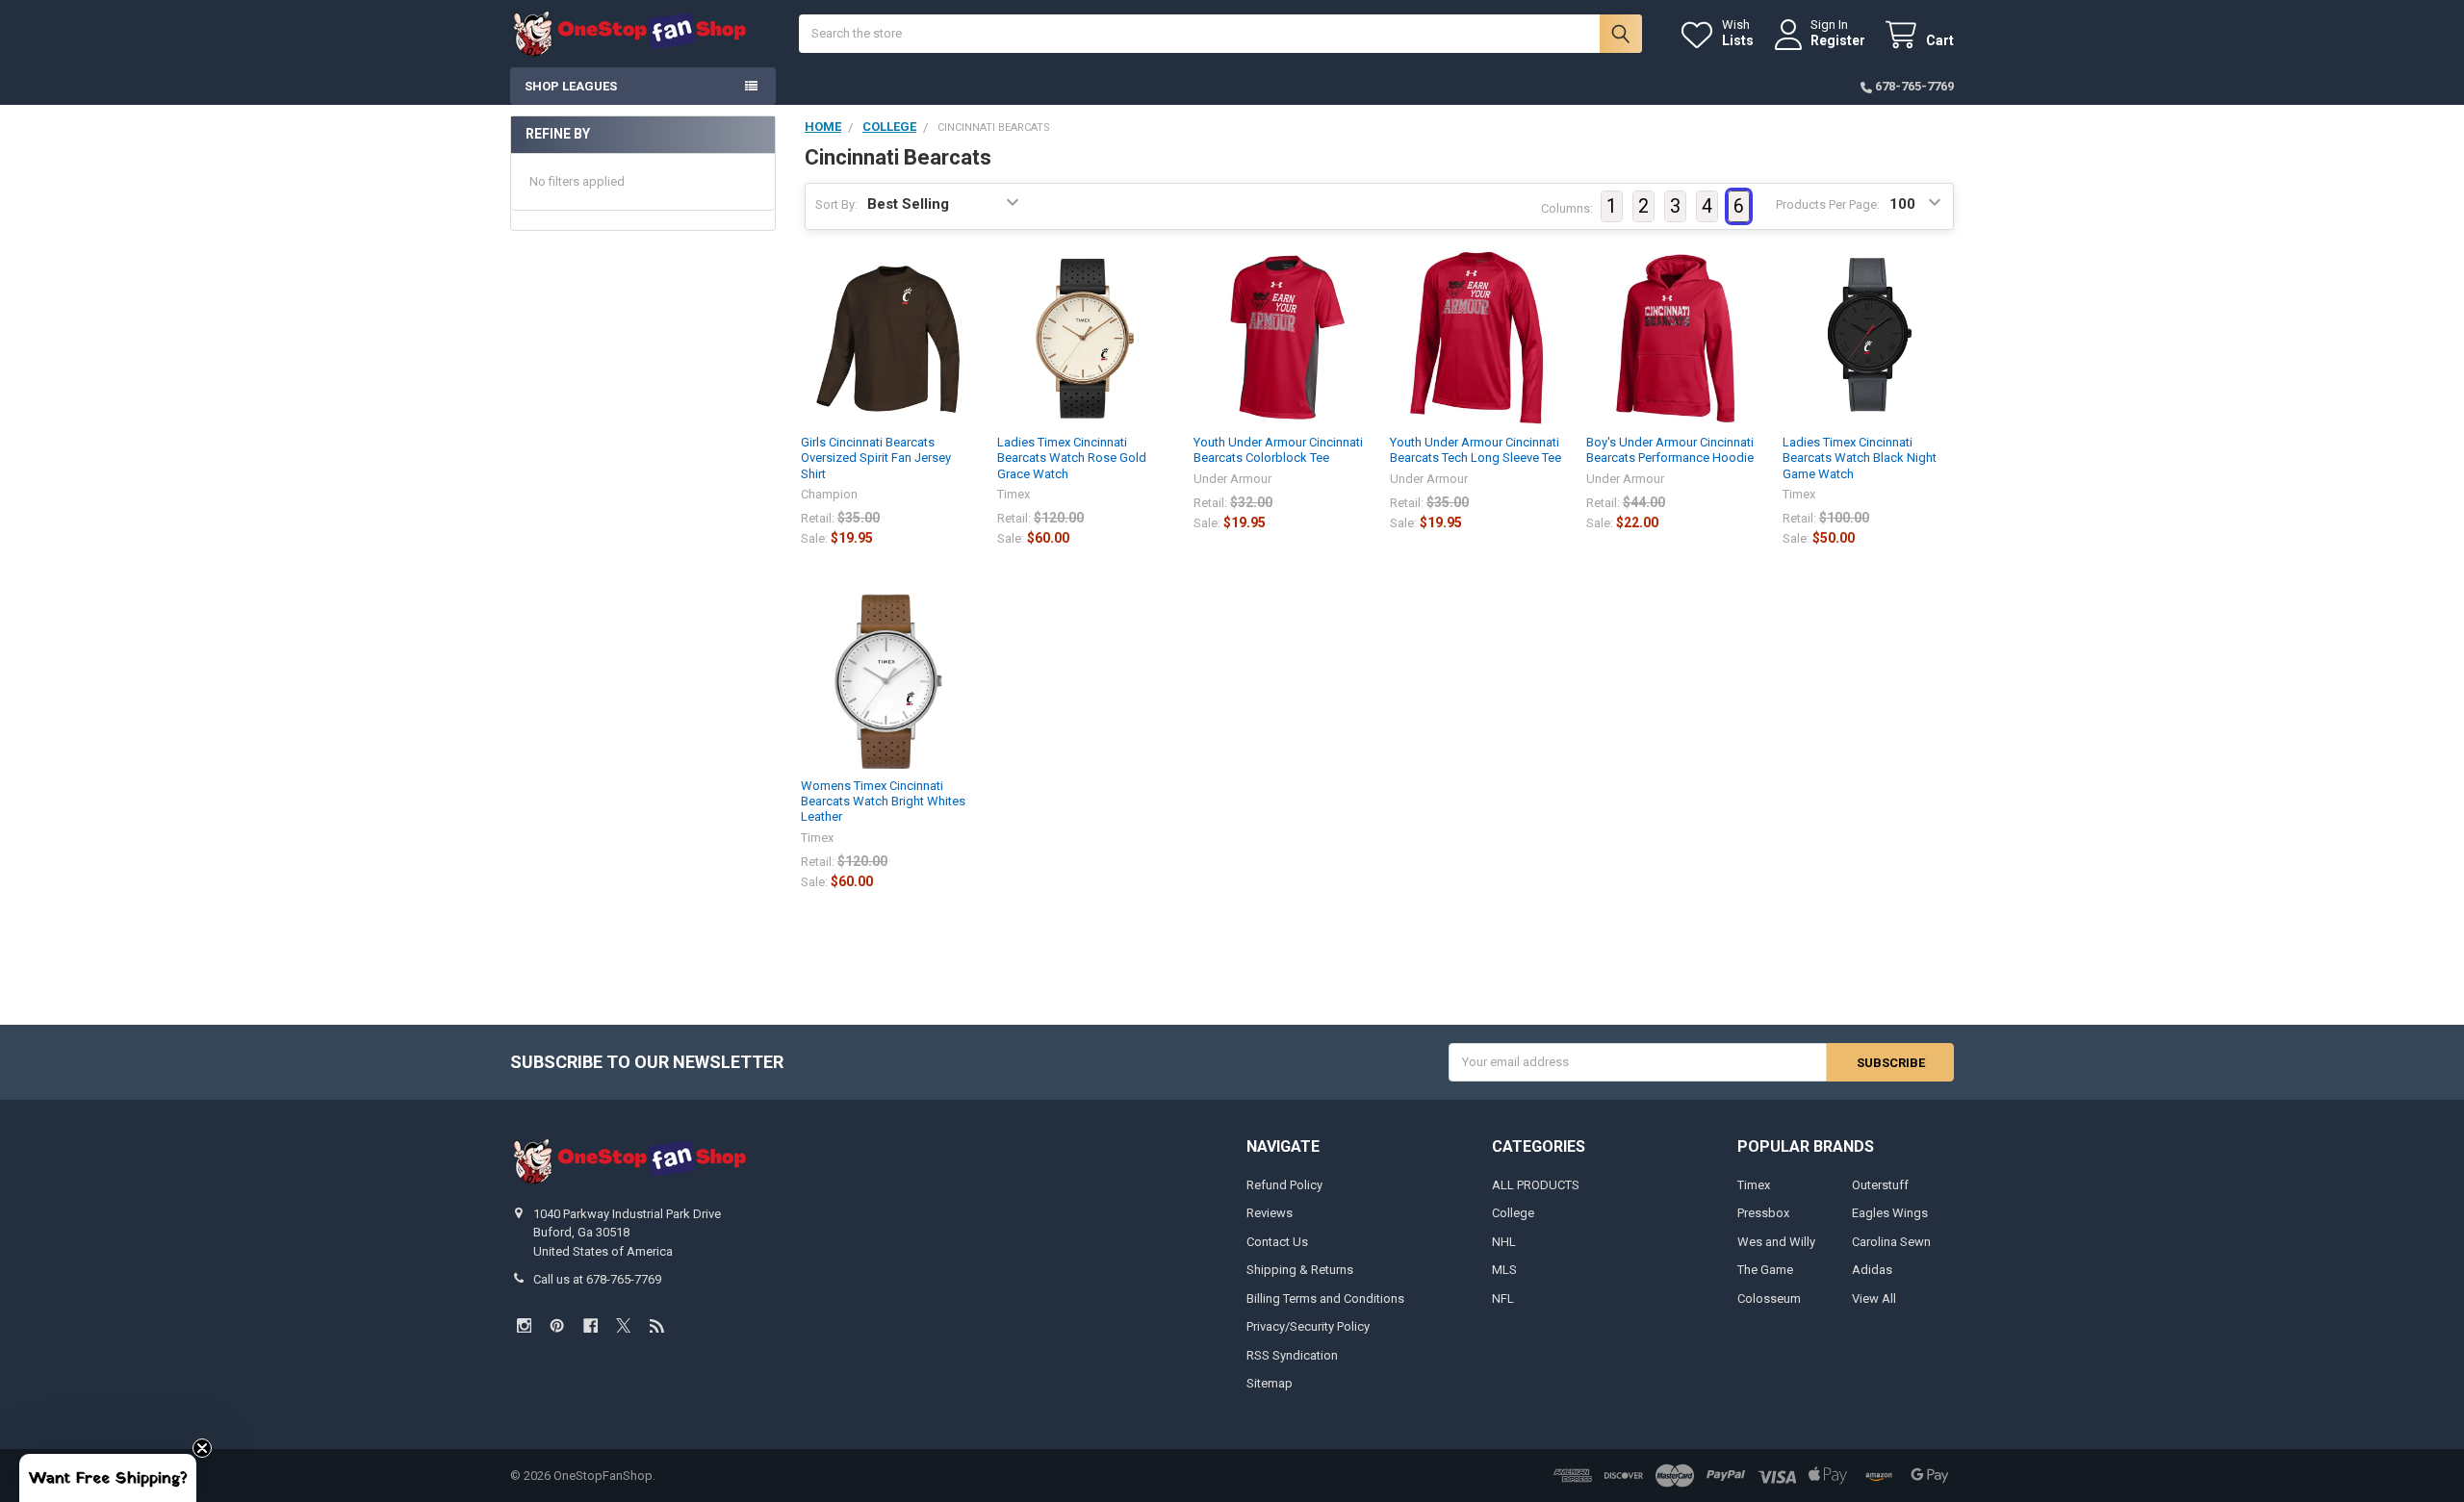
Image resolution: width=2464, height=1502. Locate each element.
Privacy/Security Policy (1308, 1326)
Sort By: (836, 204)
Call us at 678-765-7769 (597, 1279)
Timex (1754, 1185)
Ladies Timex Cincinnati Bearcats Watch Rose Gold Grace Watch (1072, 458)
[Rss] (657, 1325)
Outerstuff (1880, 1185)
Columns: (1567, 208)
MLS (1504, 1270)
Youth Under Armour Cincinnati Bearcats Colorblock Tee (1278, 450)
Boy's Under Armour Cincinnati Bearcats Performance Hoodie (1670, 450)
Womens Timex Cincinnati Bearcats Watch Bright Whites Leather (883, 802)
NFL (1503, 1298)
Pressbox (1763, 1213)
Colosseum (1769, 1298)
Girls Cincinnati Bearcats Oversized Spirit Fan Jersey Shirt (876, 458)
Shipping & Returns (1300, 1270)
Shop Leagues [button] (571, 86)
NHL (1504, 1242)
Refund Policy (1284, 1185)
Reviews (1270, 1213)
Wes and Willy (1776, 1242)
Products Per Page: (1828, 204)
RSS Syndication (1292, 1355)
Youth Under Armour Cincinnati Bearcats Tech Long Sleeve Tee (1476, 450)
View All (1874, 1298)
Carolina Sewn (1891, 1242)
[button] (108, 1478)
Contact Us (1277, 1242)
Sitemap (1270, 1383)
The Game (1765, 1270)
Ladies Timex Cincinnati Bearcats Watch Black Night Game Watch (1860, 458)
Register (1838, 40)
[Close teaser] (202, 1448)
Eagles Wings (1890, 1213)
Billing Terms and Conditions (1325, 1298)
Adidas (1872, 1270)
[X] (623, 1325)
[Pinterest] (557, 1325)
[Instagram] (524, 1325)
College (1513, 1213)
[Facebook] (590, 1325)
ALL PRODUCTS (1536, 1185)
